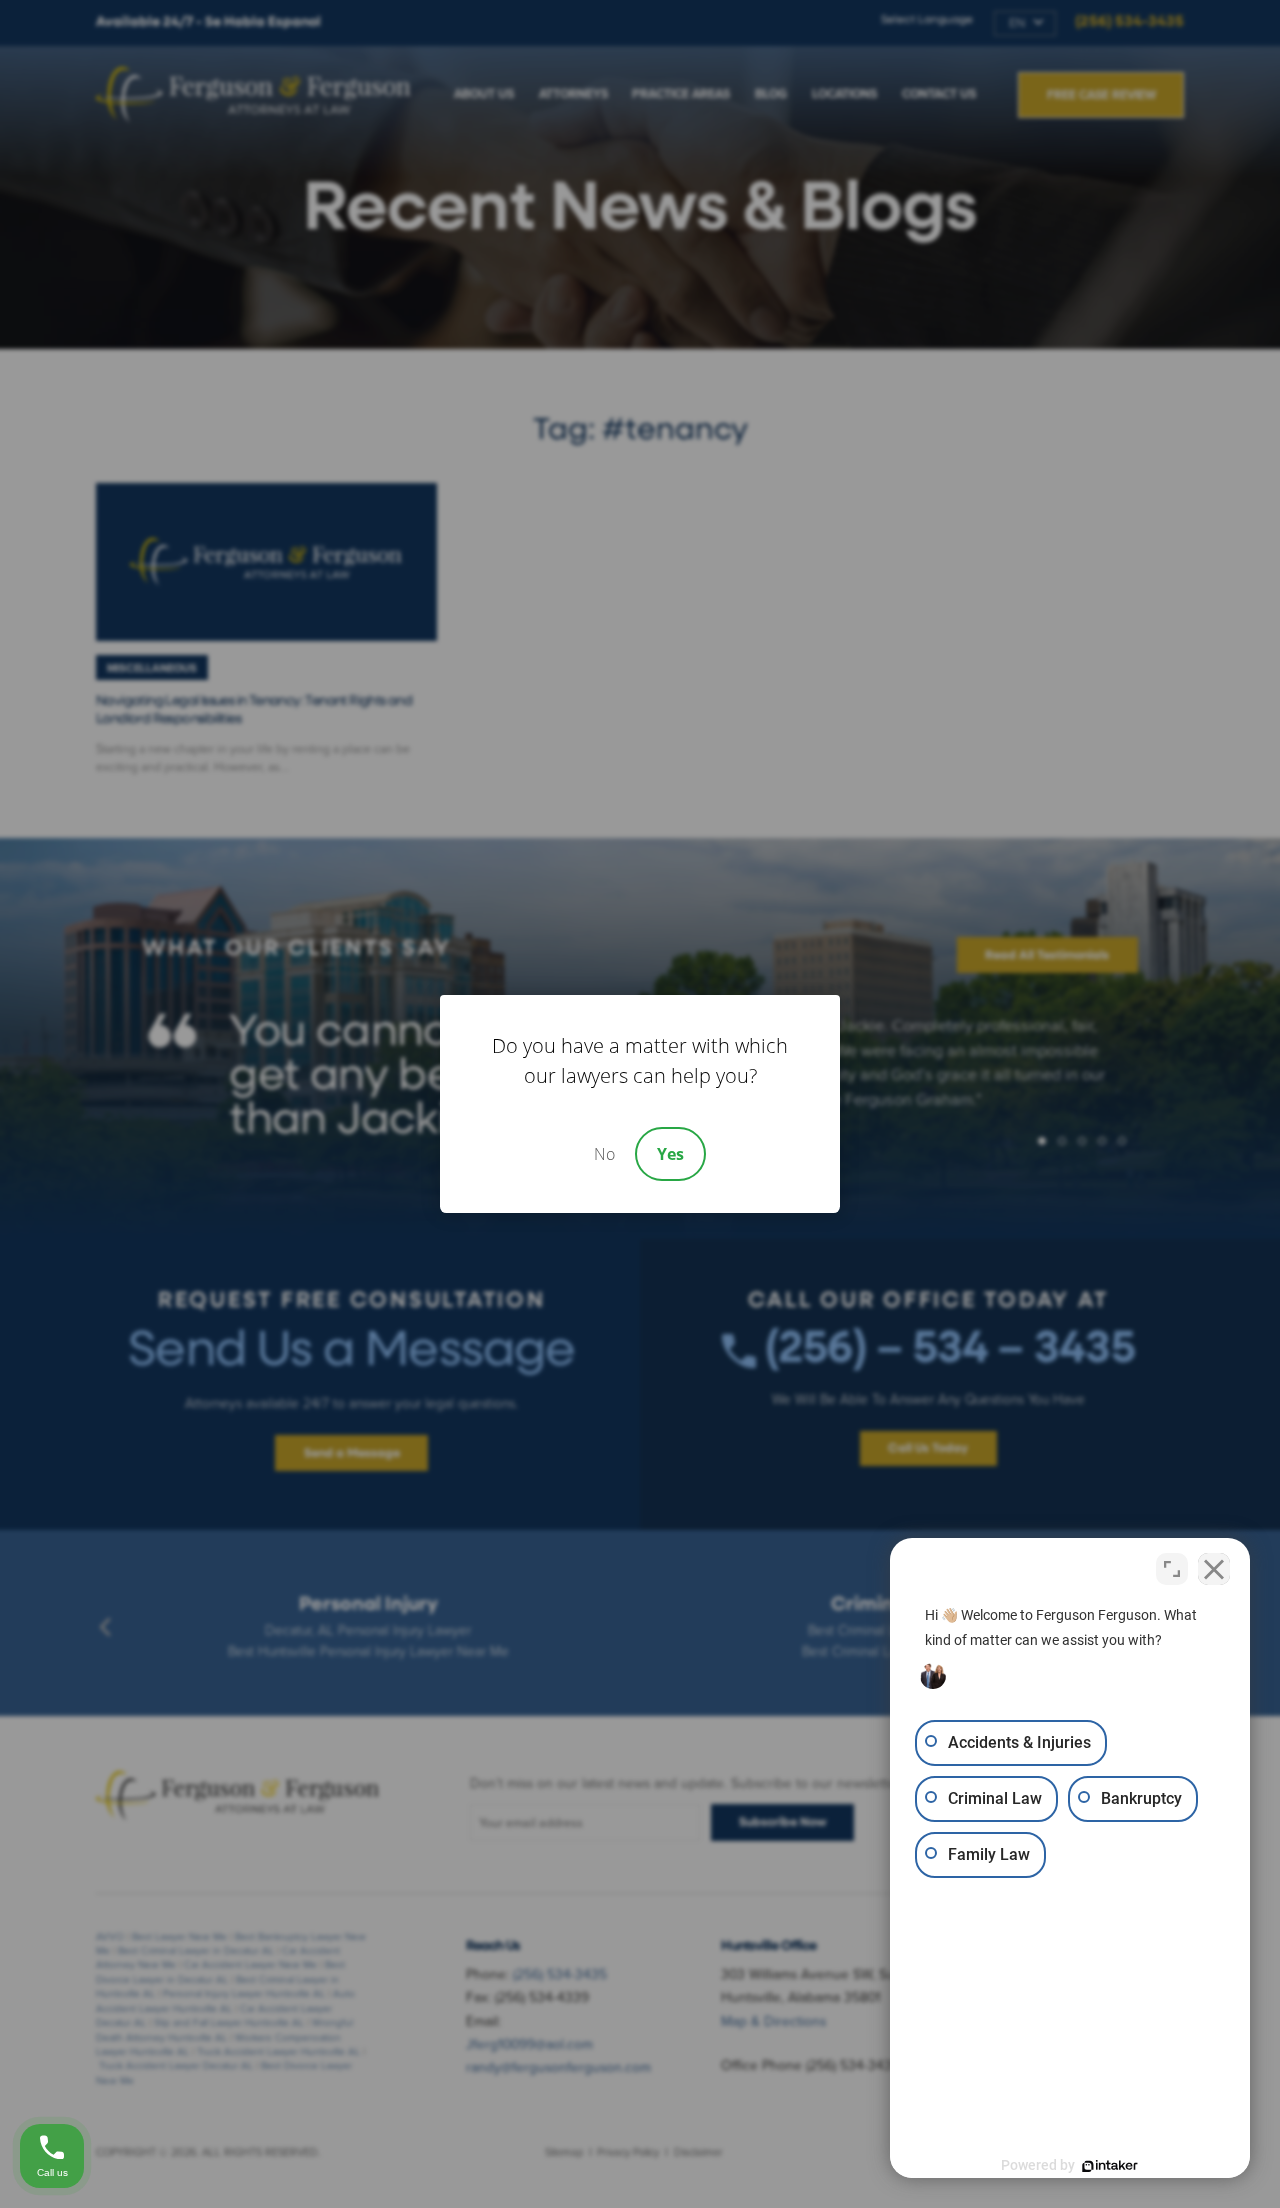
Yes (670, 1154)
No (604, 1154)
